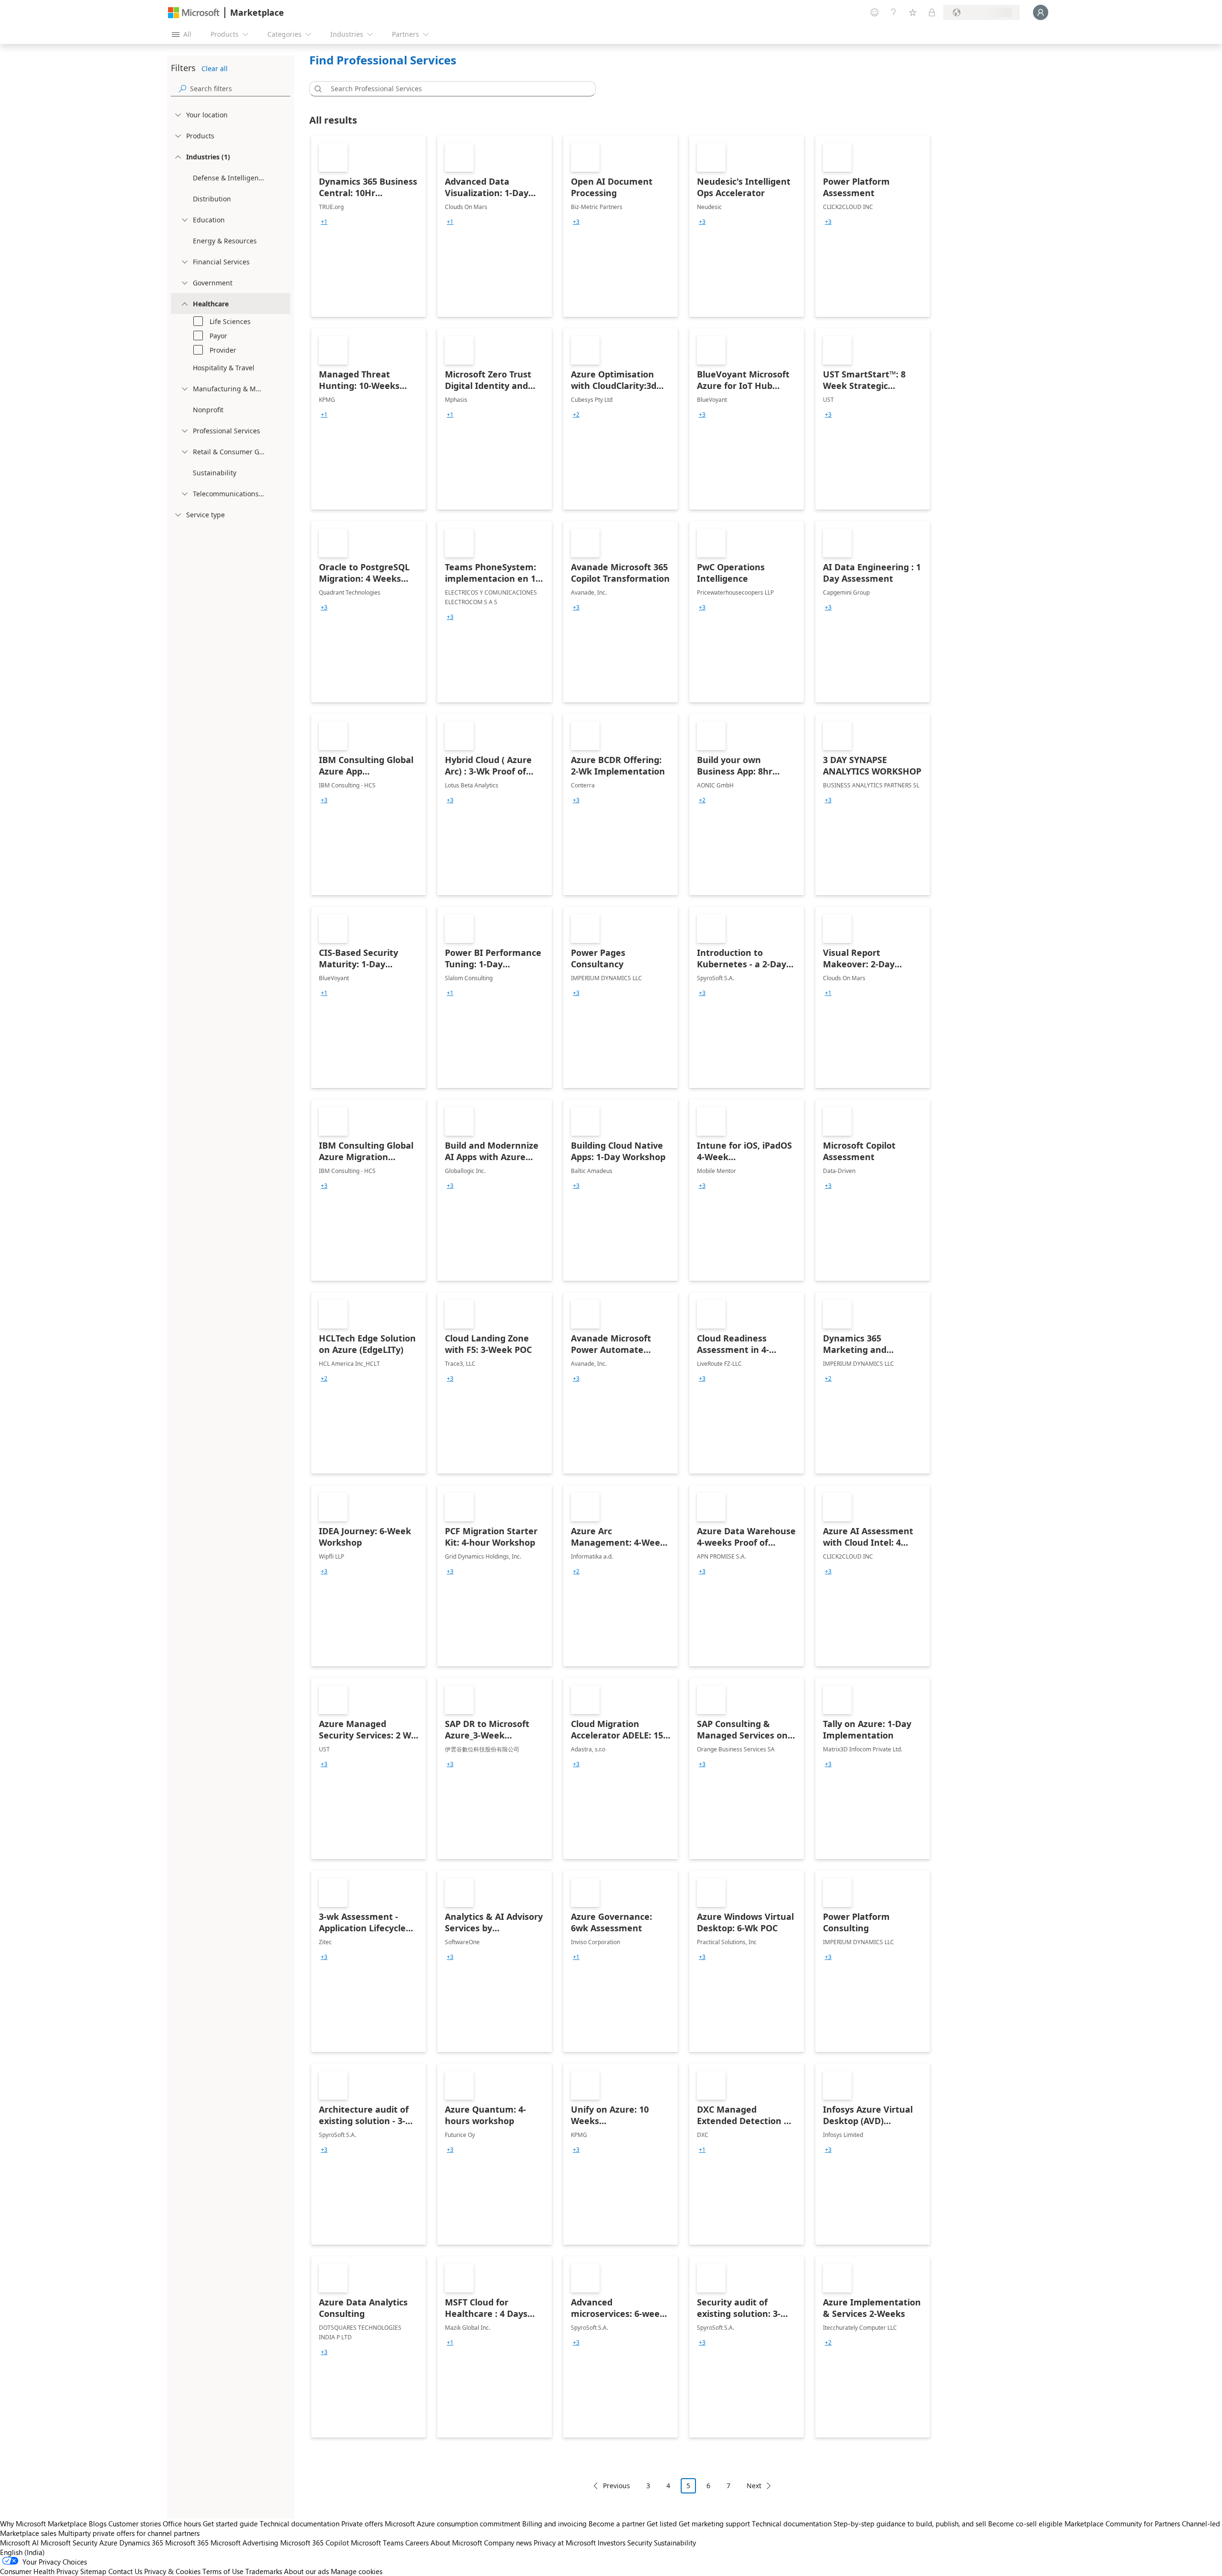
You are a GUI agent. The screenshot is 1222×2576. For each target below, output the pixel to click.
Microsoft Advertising (244, 2543)
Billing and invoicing (554, 2524)
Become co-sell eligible (1025, 2524)
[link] (369, 226)
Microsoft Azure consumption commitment (453, 2524)
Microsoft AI (19, 2543)
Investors (611, 2543)
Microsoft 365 (187, 2543)
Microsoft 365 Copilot (315, 2543)
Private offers (362, 2524)
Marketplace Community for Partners (1122, 2524)
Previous (616, 2486)
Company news (508, 2543)
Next (754, 2486)
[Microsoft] (194, 13)
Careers (417, 2543)
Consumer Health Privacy (39, 2571)
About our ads (306, 2571)
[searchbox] (240, 89)
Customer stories (135, 2524)
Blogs (98, 2524)
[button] (316, 89)
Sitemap (93, 2571)
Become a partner (617, 2524)
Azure (108, 2543)
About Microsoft (456, 2543)
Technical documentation (300, 2524)
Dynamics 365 (141, 2543)
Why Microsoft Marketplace (43, 2524)
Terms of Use (223, 2571)
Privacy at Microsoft (565, 2543)
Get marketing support (714, 2524)
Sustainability (675, 2543)
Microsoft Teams (377, 2543)
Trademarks (264, 2571)
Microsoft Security (69, 2543)
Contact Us (125, 2571)
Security (640, 2543)
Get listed (662, 2524)
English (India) (22, 2552)
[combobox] (455, 89)
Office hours (182, 2524)
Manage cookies (357, 2571)
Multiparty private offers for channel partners (129, 2533)
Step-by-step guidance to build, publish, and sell (910, 2524)
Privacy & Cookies (172, 2571)
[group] (324, 222)
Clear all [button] (215, 68)
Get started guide (230, 2524)
